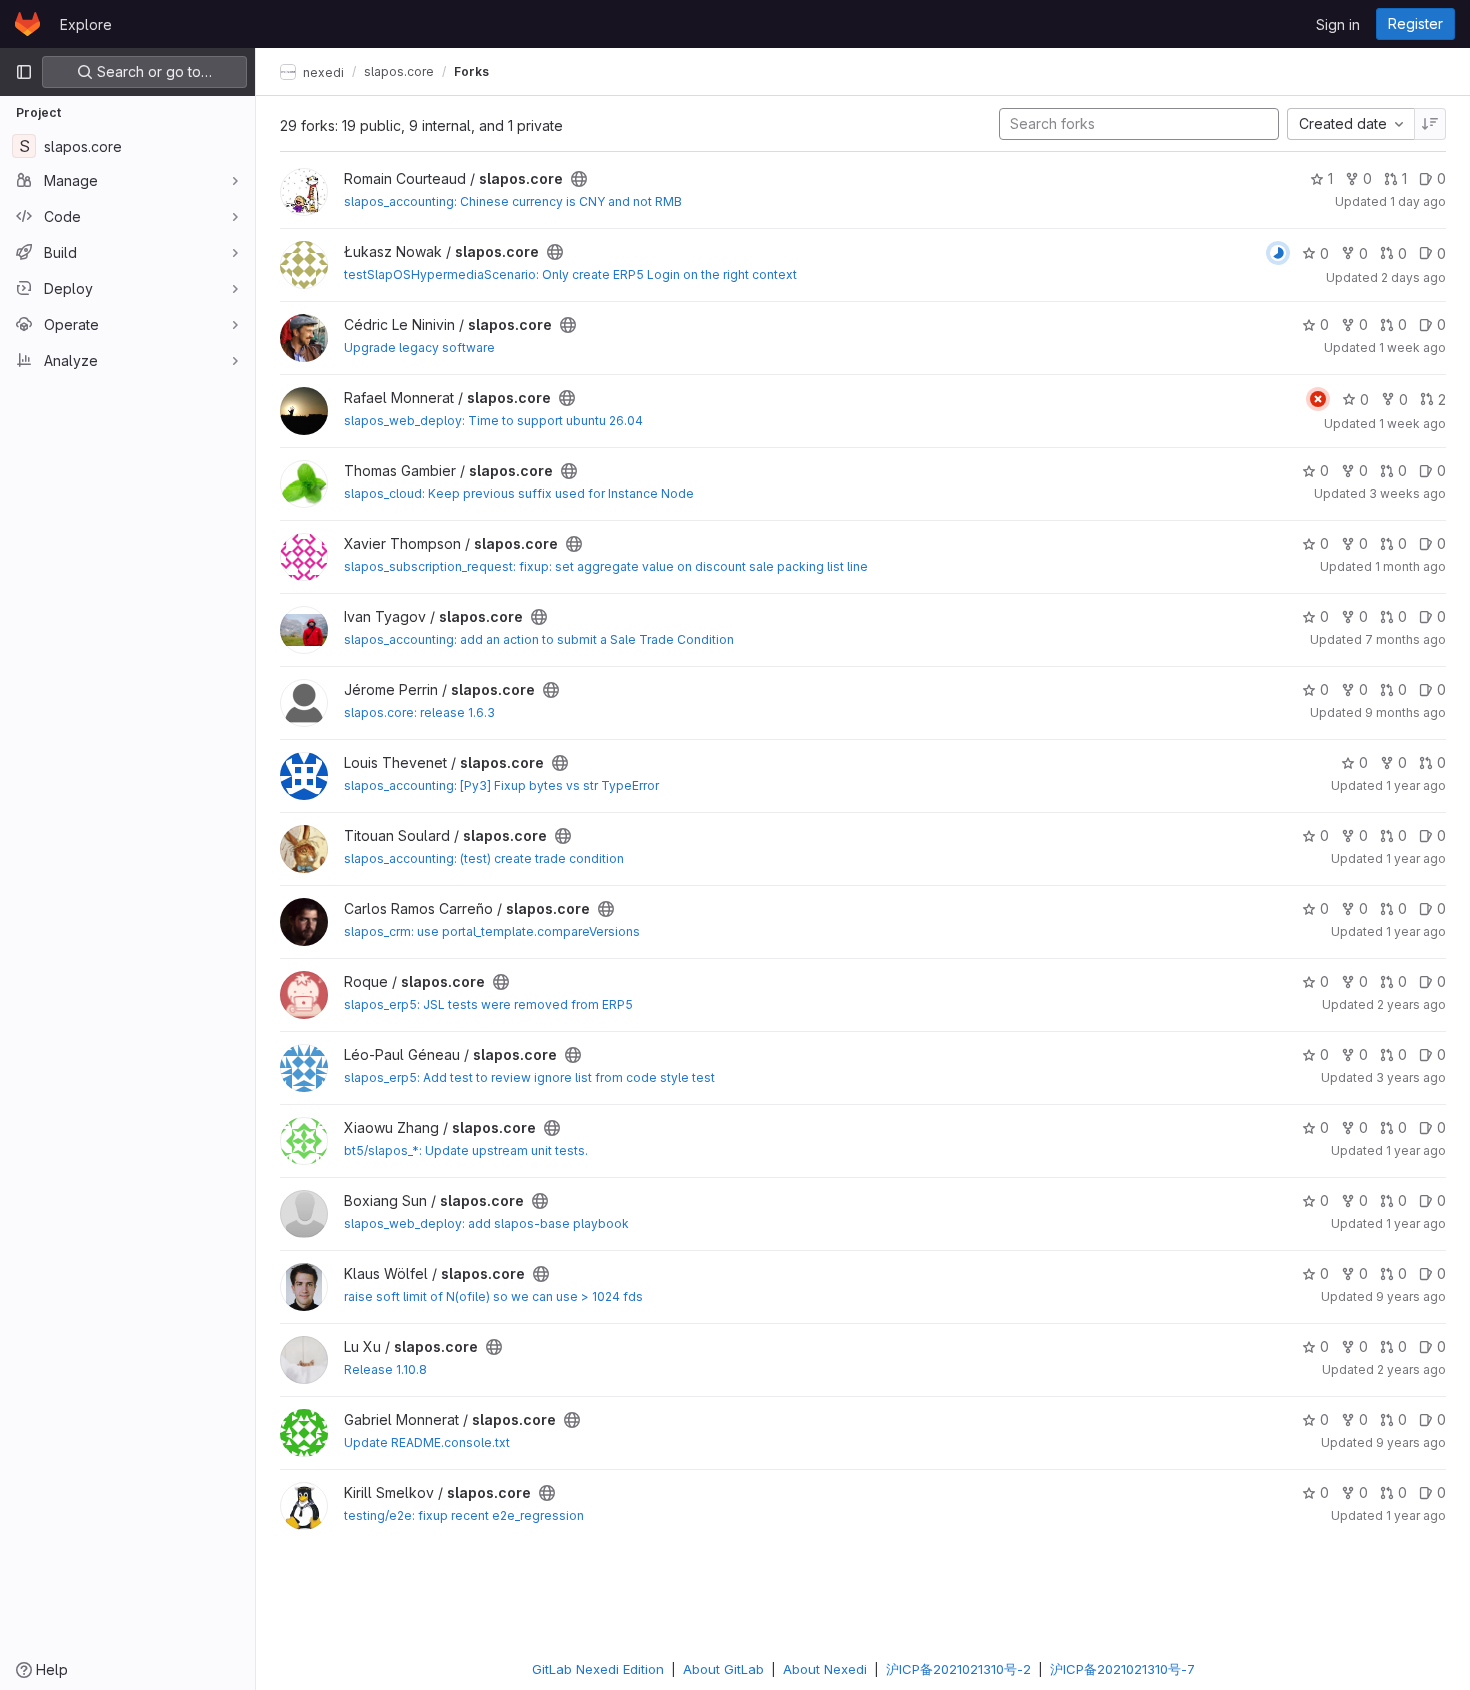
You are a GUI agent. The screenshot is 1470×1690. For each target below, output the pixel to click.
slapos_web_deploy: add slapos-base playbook (486, 1223)
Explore (86, 24)
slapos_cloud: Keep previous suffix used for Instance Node (519, 493)
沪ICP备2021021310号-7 (1122, 1669)
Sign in (1338, 24)
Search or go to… (152, 71)
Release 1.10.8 (385, 1369)
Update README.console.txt (427, 1442)
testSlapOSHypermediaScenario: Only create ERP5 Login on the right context (570, 274)
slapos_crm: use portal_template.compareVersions (492, 931)
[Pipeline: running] (1278, 253)
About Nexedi (825, 1669)
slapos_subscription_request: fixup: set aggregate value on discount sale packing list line (606, 566)
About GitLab (723, 1669)
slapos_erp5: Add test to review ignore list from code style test (529, 1077)
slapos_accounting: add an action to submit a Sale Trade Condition (539, 639)
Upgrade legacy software (419, 347)
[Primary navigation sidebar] (24, 72)
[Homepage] (27, 24)
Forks (471, 71)
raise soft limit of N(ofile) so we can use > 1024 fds (493, 1296)
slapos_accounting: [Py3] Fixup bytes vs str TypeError (501, 785)
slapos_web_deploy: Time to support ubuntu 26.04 (493, 420)
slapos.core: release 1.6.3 (419, 712)
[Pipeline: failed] (1318, 399)
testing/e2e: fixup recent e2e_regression (464, 1515)
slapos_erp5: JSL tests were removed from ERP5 (488, 1004)
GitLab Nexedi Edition (598, 1669)
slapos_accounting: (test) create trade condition (484, 858)
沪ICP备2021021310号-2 (958, 1669)
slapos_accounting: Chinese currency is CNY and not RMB (513, 201)
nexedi (322, 71)
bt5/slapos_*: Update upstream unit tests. (466, 1150)
